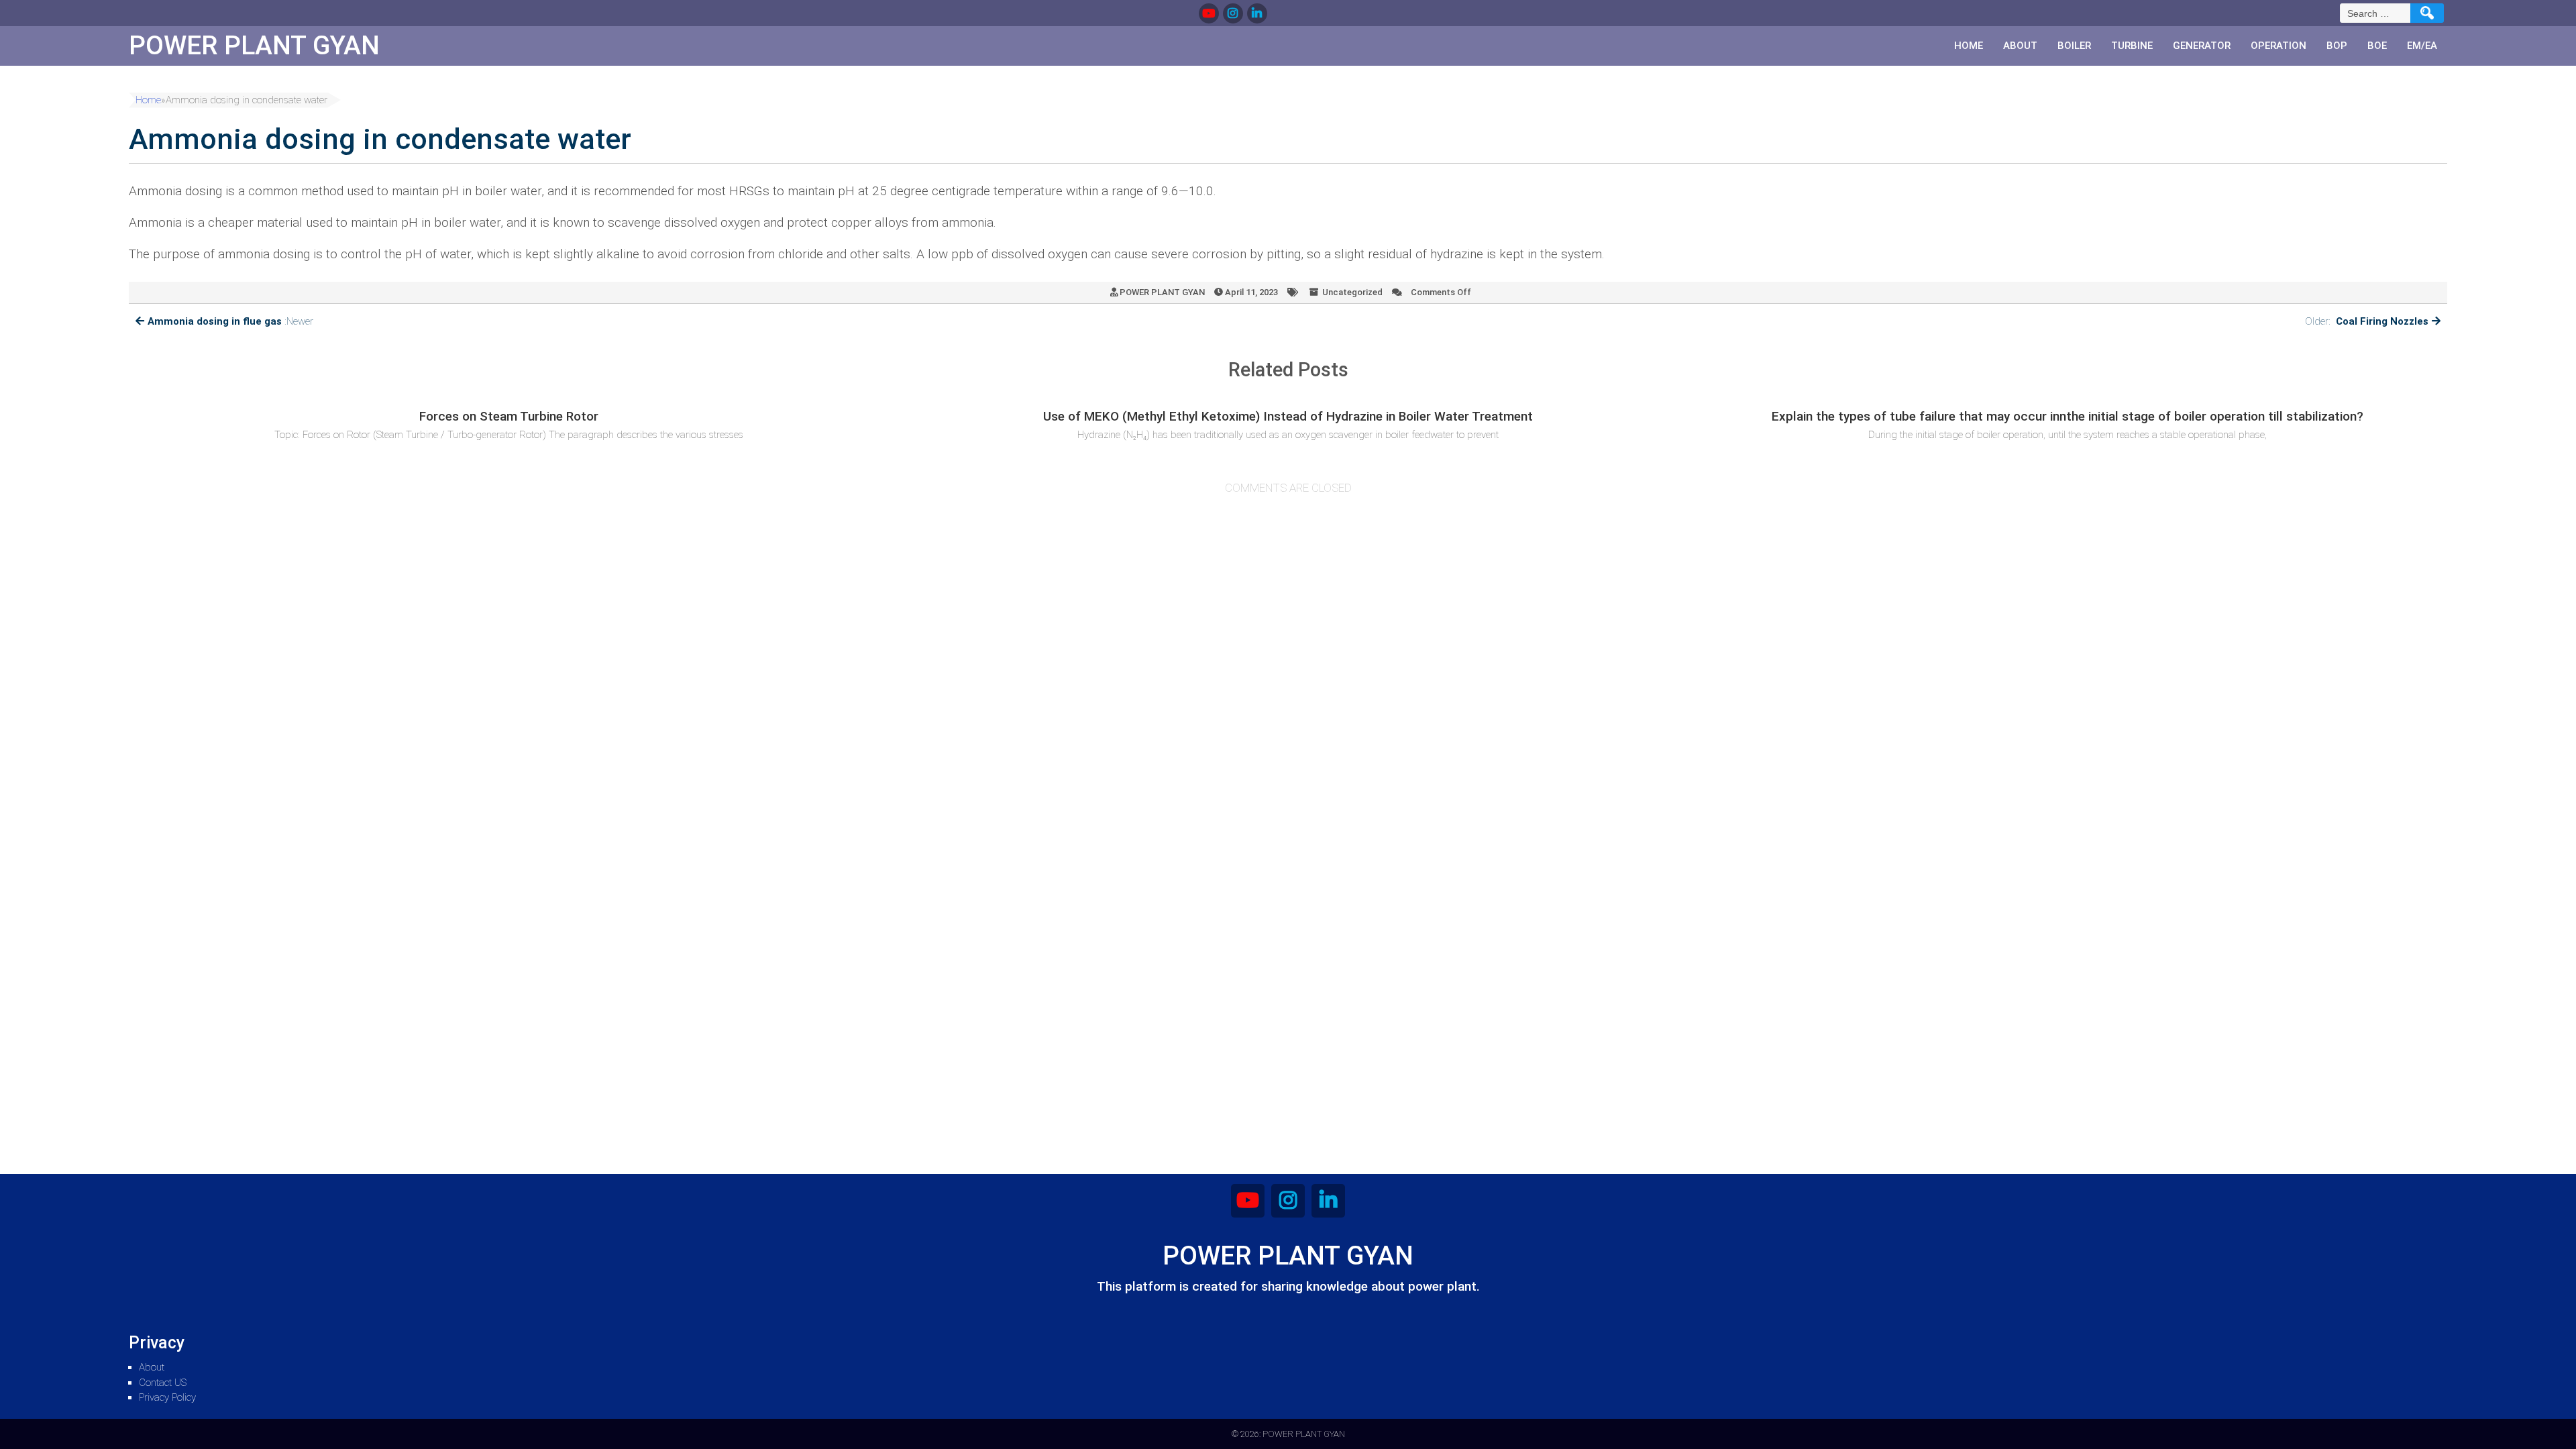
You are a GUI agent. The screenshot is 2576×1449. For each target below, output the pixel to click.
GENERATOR (2202, 46)
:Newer (230, 321)
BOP (2337, 46)
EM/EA (2422, 46)
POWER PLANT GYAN (1162, 292)
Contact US (163, 1383)
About (2020, 46)
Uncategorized (1352, 292)
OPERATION (2278, 46)
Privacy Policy (167, 1397)
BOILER (2074, 46)
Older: (2367, 321)
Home (1969, 46)
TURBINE (2132, 46)
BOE (2377, 46)
